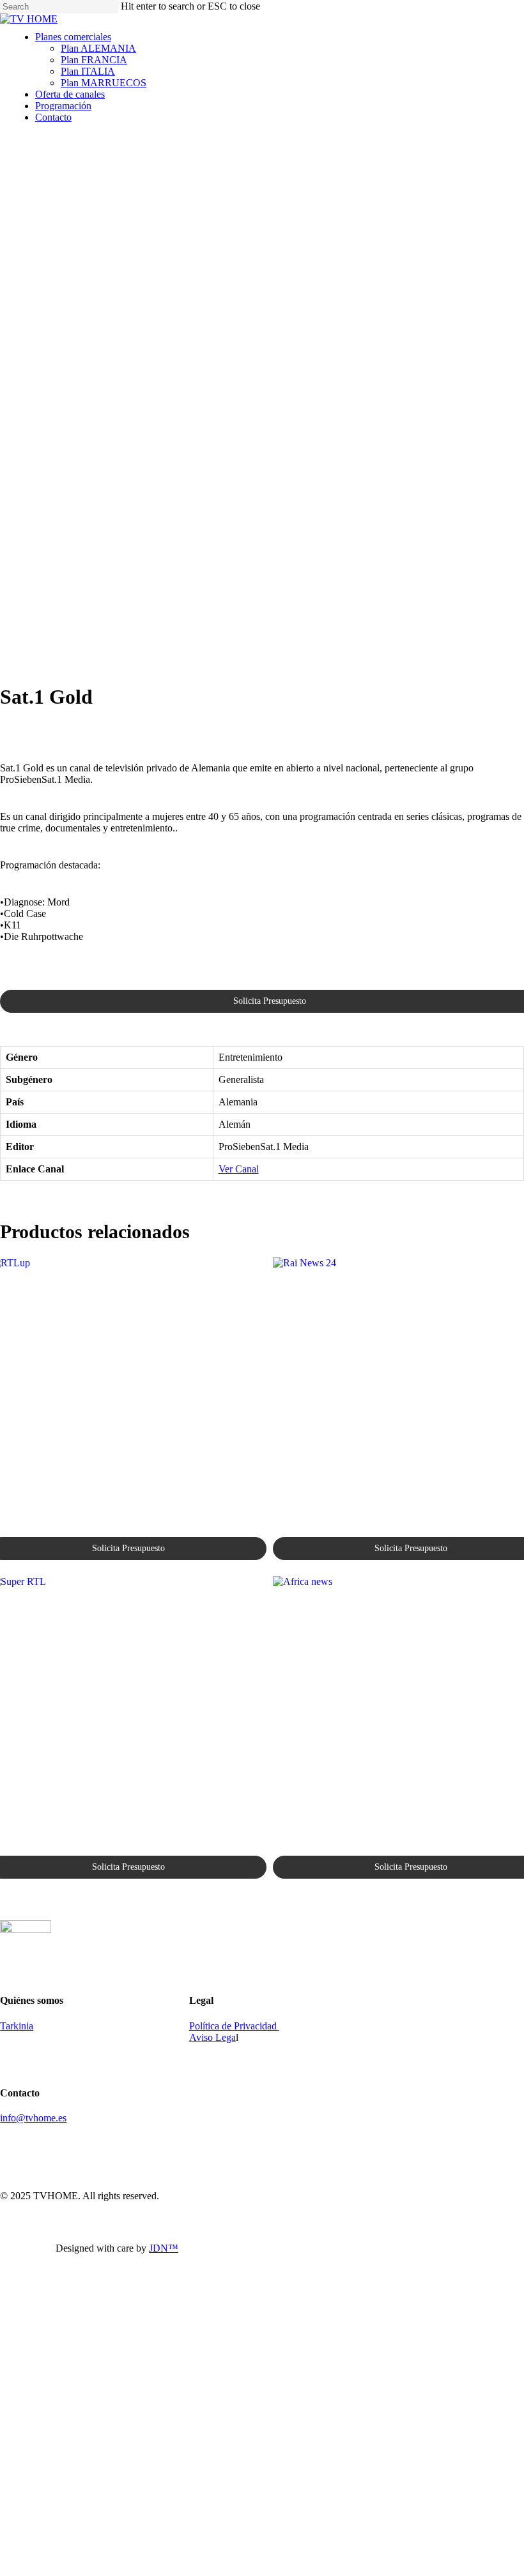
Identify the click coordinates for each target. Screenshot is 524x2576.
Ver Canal (239, 1169)
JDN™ (164, 2248)
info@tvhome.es (33, 2118)
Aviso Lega (212, 2037)
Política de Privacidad (234, 2026)
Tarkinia (17, 2026)
